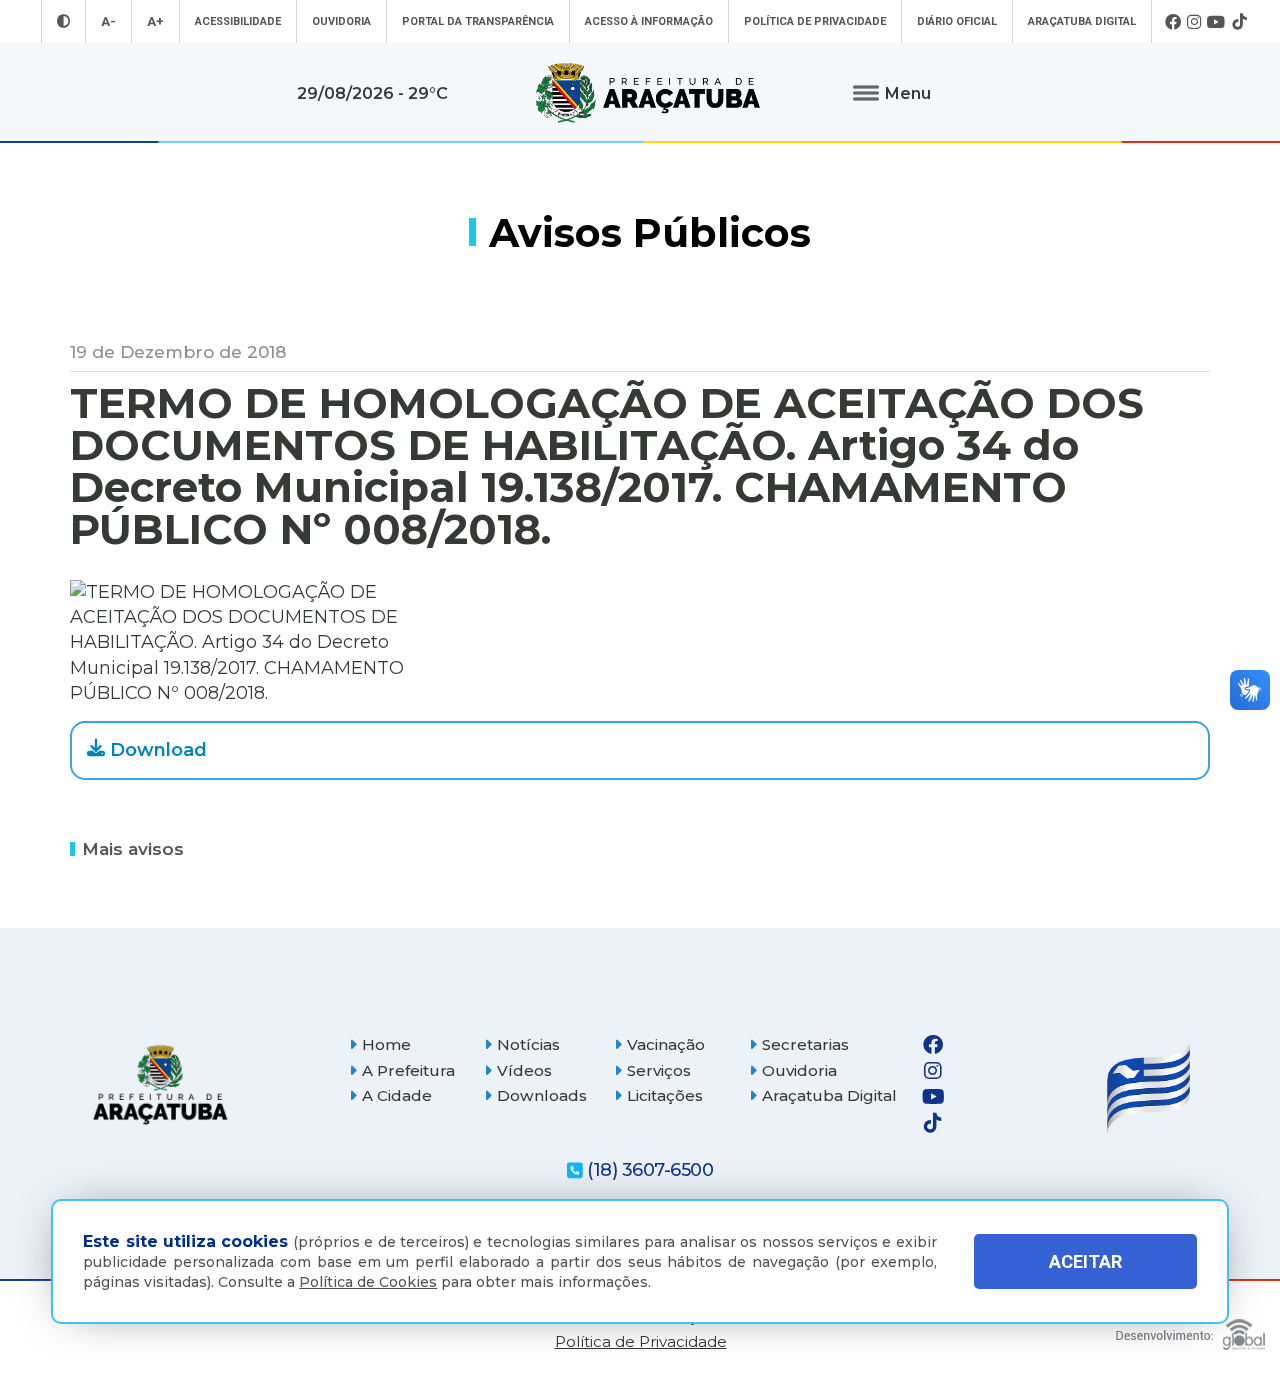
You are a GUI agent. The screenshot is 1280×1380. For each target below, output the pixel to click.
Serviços (659, 1070)
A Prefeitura (408, 1070)
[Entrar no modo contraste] (63, 21)
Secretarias (805, 1044)
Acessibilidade (238, 21)
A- (108, 21)
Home (386, 1044)
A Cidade (397, 1095)
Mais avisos (133, 848)
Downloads (542, 1095)
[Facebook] (1173, 22)
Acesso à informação (649, 21)
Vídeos (524, 1070)
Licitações (665, 1095)
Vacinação (666, 1044)
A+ (155, 21)
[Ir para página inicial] (648, 93)
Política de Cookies (368, 1282)
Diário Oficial (957, 21)
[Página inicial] (160, 1084)
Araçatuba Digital (1082, 21)
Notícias (528, 1044)
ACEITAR (1085, 1262)
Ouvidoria (341, 21)
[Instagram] (1194, 22)
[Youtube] (1216, 22)
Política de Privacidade (815, 21)
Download (158, 750)
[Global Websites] (1190, 1329)
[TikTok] (1239, 22)
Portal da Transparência (478, 21)
